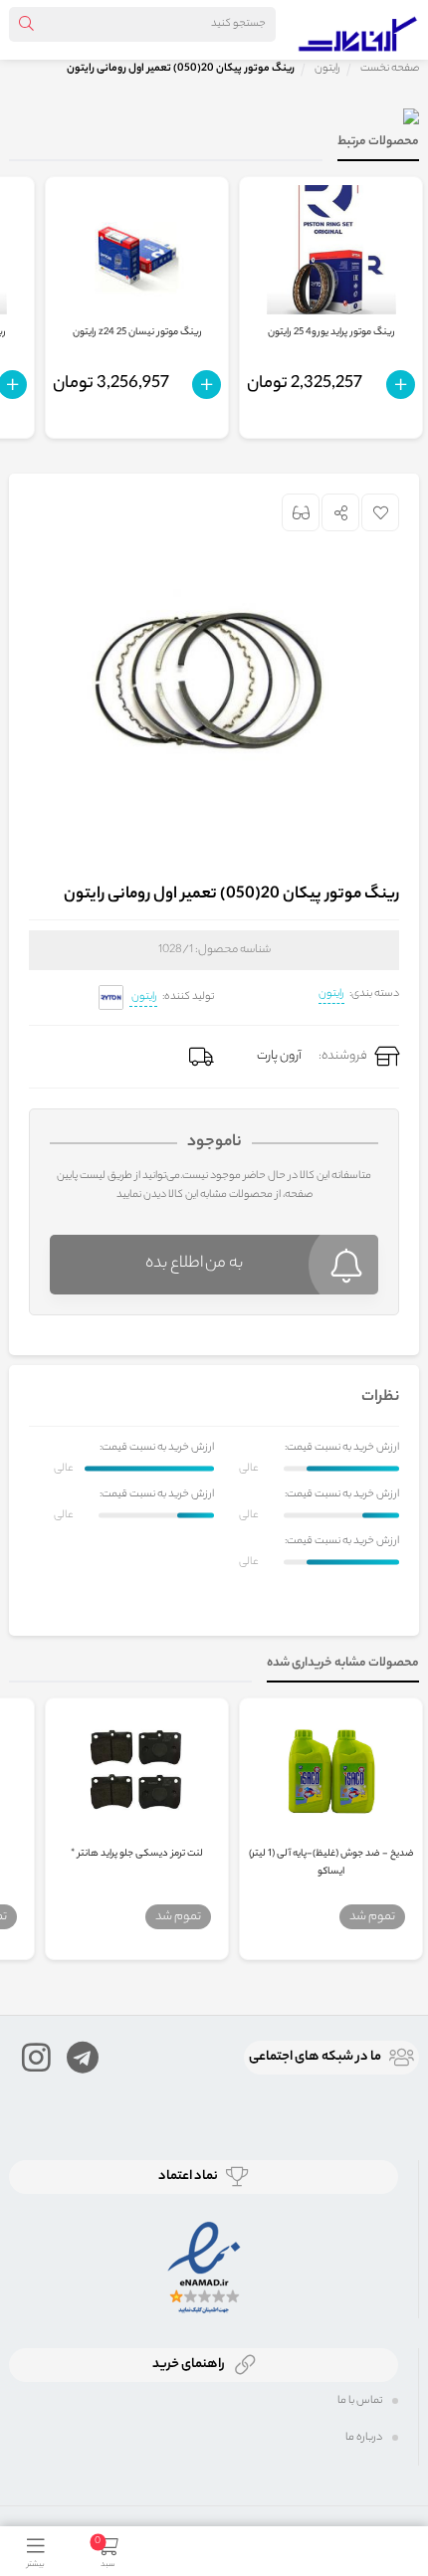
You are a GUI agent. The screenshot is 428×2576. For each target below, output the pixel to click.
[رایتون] (111, 997)
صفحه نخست (390, 69)
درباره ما (364, 2438)
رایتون (331, 994)
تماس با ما (360, 2401)
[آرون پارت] (358, 30)
